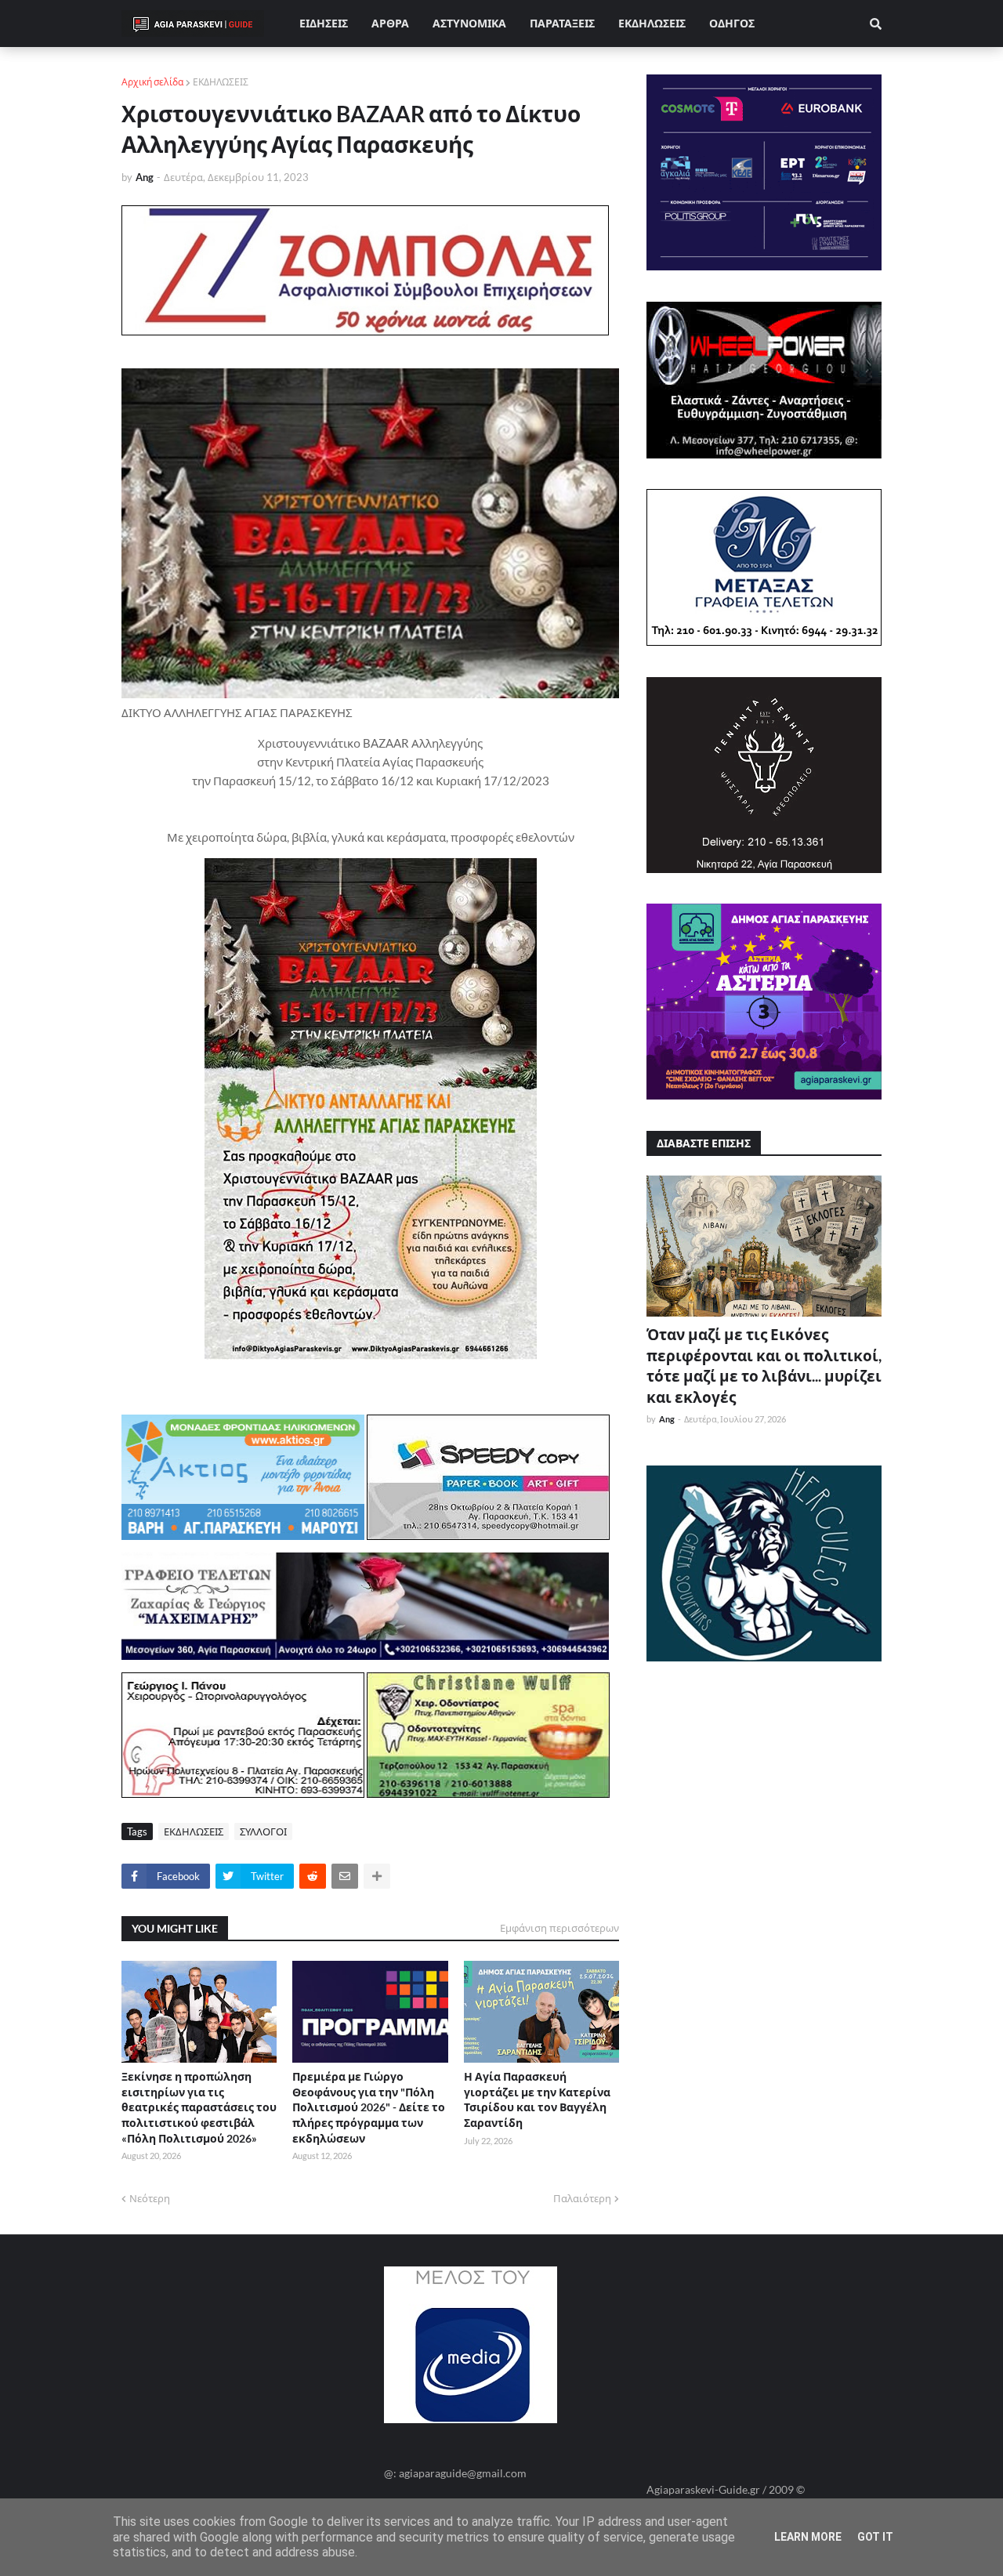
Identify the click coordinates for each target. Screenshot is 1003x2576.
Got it (875, 2537)
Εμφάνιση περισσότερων (559, 1928)
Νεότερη (150, 2198)
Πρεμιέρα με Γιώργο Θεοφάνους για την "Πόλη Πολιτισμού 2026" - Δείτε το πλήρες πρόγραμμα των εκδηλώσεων (369, 2107)
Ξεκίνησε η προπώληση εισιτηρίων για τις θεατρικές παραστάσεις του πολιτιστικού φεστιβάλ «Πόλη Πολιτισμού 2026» (199, 2107)
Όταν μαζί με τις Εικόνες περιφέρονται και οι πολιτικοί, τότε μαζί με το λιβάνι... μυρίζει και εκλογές (764, 1366)
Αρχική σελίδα (152, 82)
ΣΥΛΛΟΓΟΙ (263, 1831)
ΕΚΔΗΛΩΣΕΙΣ (221, 82)
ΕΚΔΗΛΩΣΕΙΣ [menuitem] (652, 23)
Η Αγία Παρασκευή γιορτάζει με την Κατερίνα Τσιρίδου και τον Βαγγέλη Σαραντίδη (537, 2100)
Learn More (808, 2537)
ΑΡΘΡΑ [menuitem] (390, 23)
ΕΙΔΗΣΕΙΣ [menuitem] (324, 23)
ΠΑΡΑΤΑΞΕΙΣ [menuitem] (562, 23)
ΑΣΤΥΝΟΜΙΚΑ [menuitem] (469, 23)
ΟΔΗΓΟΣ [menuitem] (732, 23)
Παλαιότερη (582, 2198)
